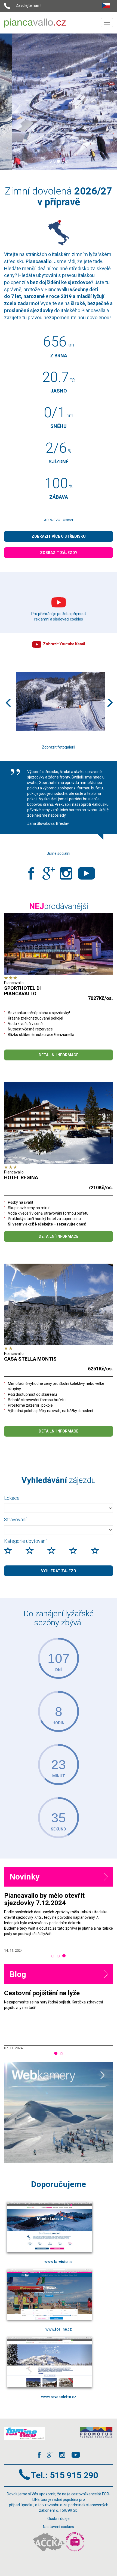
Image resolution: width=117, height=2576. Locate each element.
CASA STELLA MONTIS (30, 1359)
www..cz (59, 2262)
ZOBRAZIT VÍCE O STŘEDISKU (59, 536)
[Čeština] (107, 4)
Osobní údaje (59, 2519)
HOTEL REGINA (21, 1177)
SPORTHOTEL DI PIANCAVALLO (22, 991)
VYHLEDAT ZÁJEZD (59, 1571)
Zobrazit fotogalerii (59, 747)
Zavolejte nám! (29, 5)
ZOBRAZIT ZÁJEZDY (59, 553)
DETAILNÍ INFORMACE (59, 1055)
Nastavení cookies (59, 2527)
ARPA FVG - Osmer (59, 520)
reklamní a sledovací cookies (59, 619)
